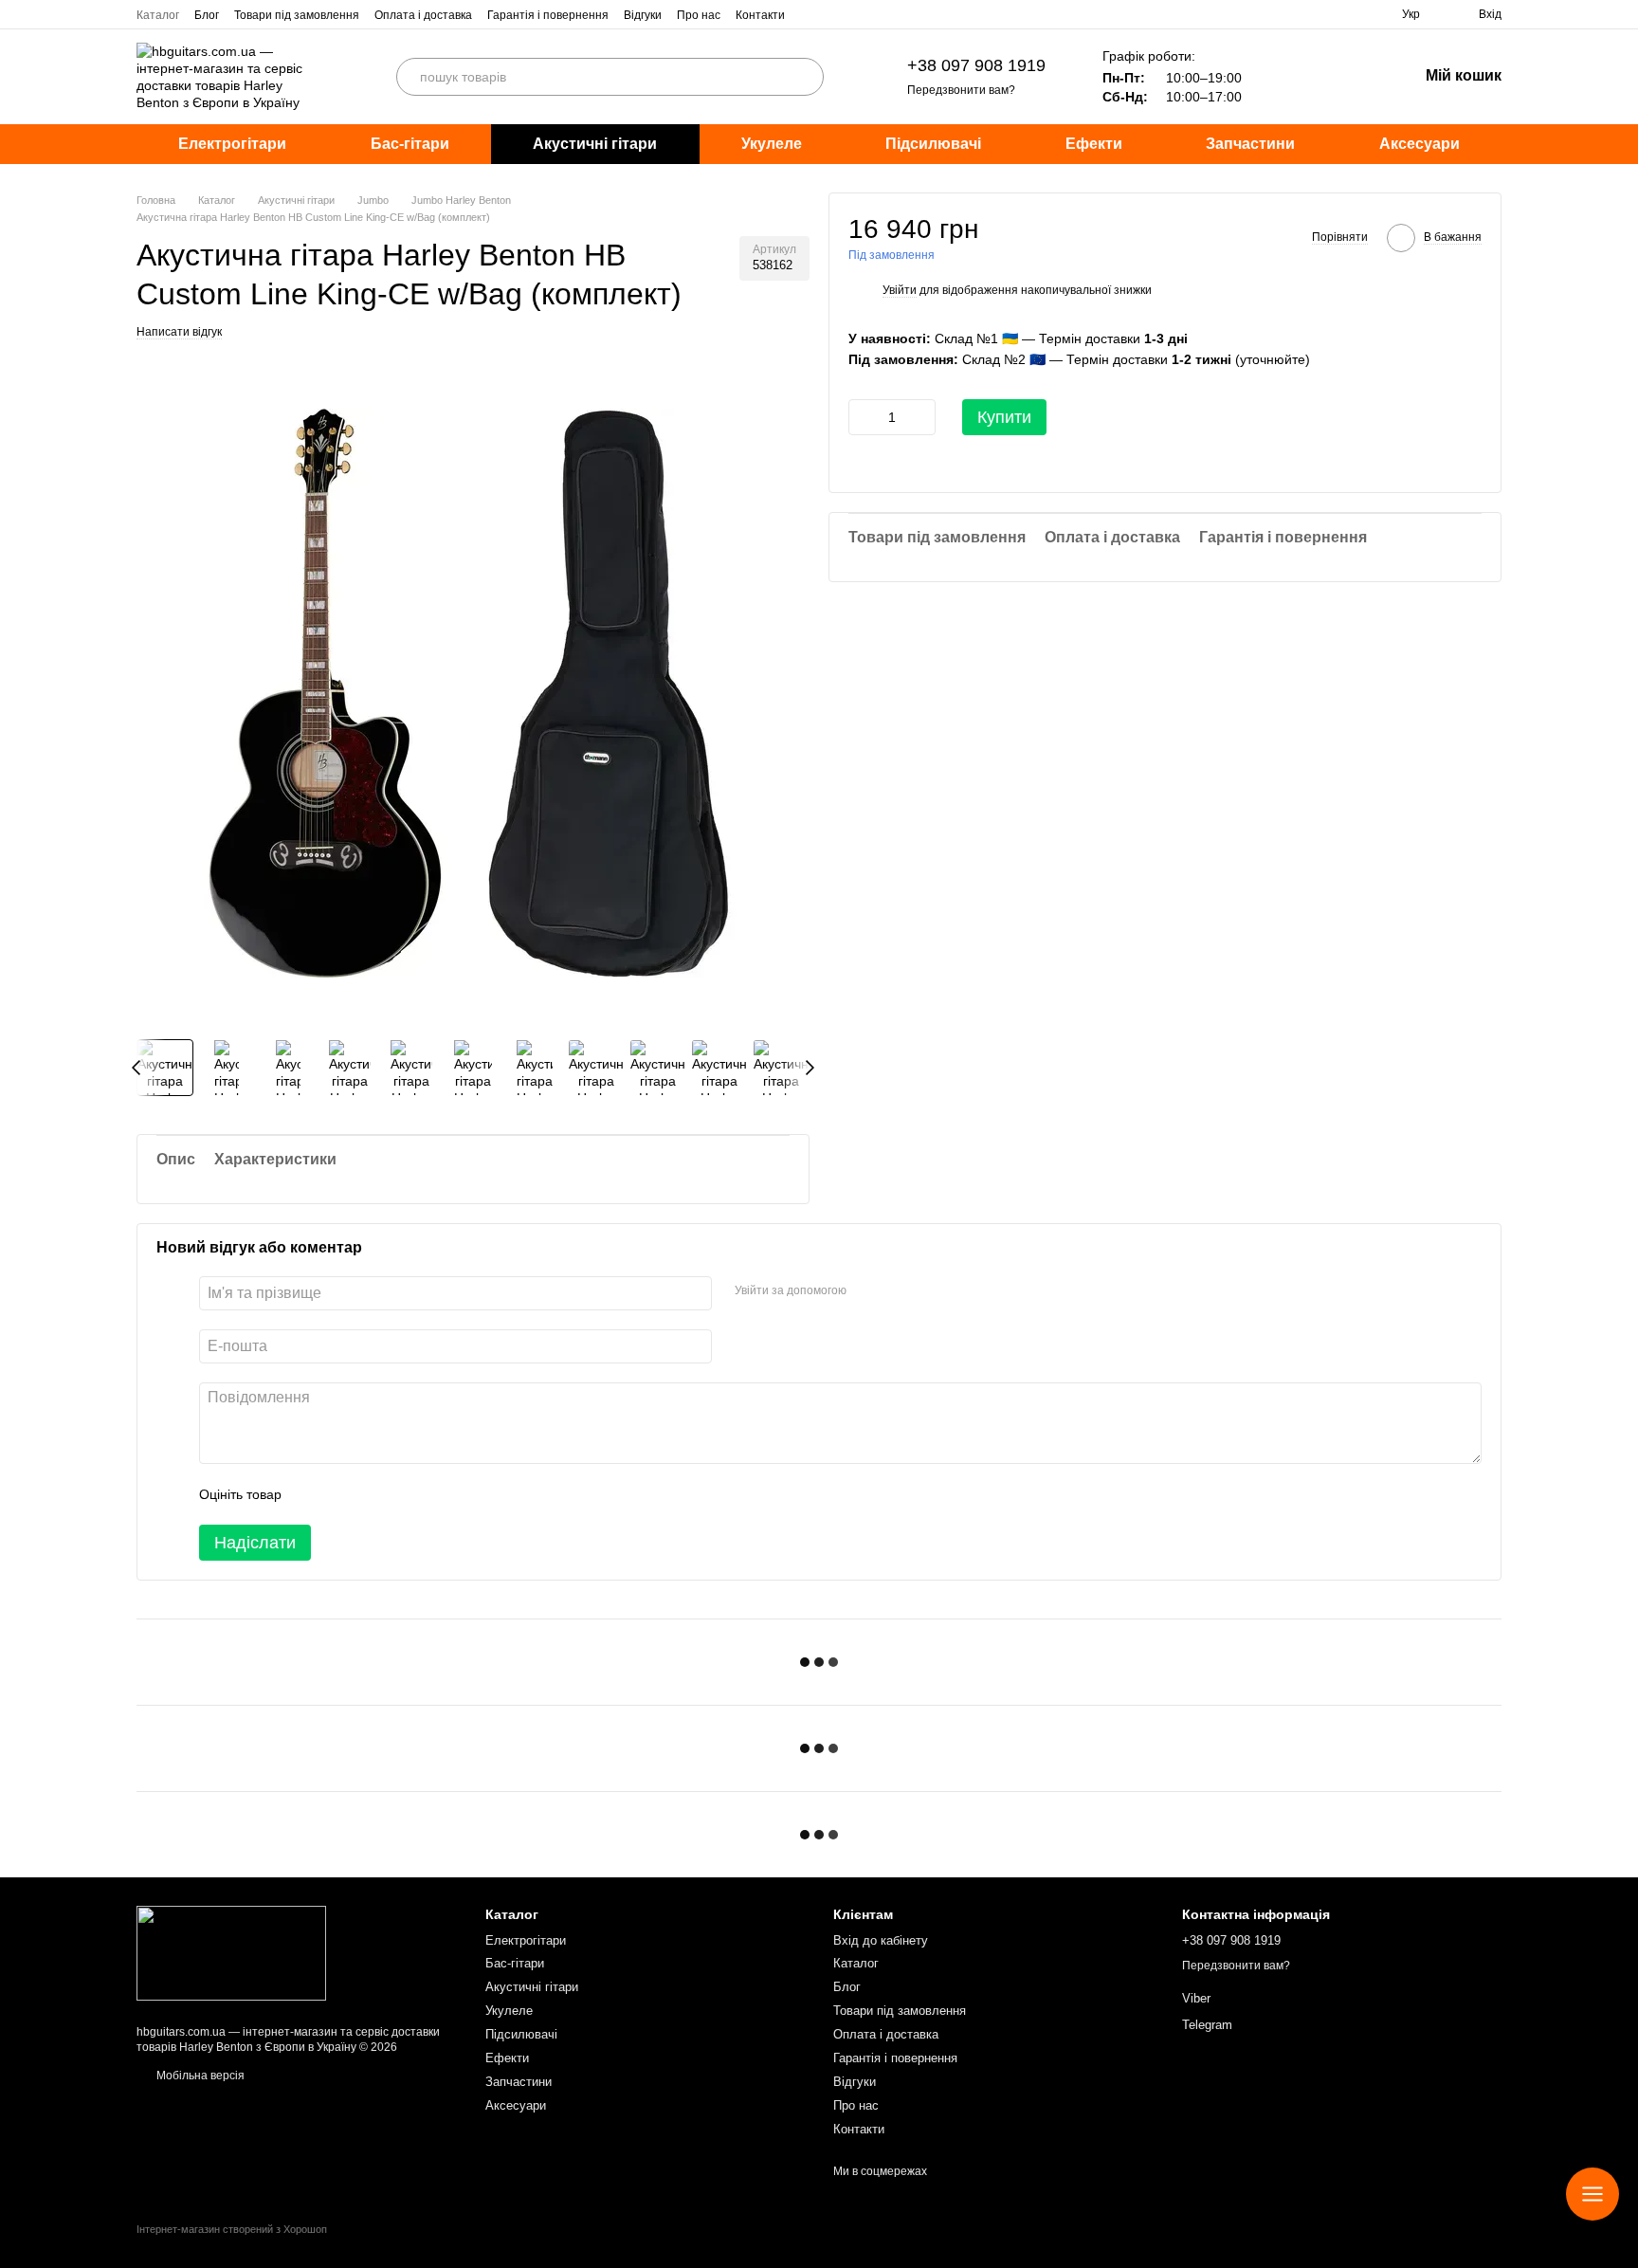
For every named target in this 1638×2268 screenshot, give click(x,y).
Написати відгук (179, 332)
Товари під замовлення (297, 15)
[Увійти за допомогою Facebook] (867, 1290)
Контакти (760, 15)
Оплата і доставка (423, 15)
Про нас (699, 15)
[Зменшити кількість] (863, 417)
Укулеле (772, 144)
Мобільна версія (199, 2076)
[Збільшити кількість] (921, 417)
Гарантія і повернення (548, 15)
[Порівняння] (1354, 77)
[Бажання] (1304, 77)
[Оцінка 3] (373, 1494)
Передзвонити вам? (961, 90)
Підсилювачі (933, 144)
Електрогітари (232, 144)
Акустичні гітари (595, 144)
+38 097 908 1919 (976, 65)
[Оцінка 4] (404, 1494)
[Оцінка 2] (343, 1494)
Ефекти (1094, 144)
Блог (207, 15)
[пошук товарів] (805, 77)
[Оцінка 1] (313, 1494)
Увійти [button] (900, 291)
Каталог (158, 15)
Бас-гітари (410, 144)
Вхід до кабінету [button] (881, 1940)
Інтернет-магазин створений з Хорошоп (232, 2229)
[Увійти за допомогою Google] (898, 1290)
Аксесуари (1420, 144)
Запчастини (1250, 144)
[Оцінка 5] (434, 1494)
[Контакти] (1592, 2194)
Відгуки (643, 15)
